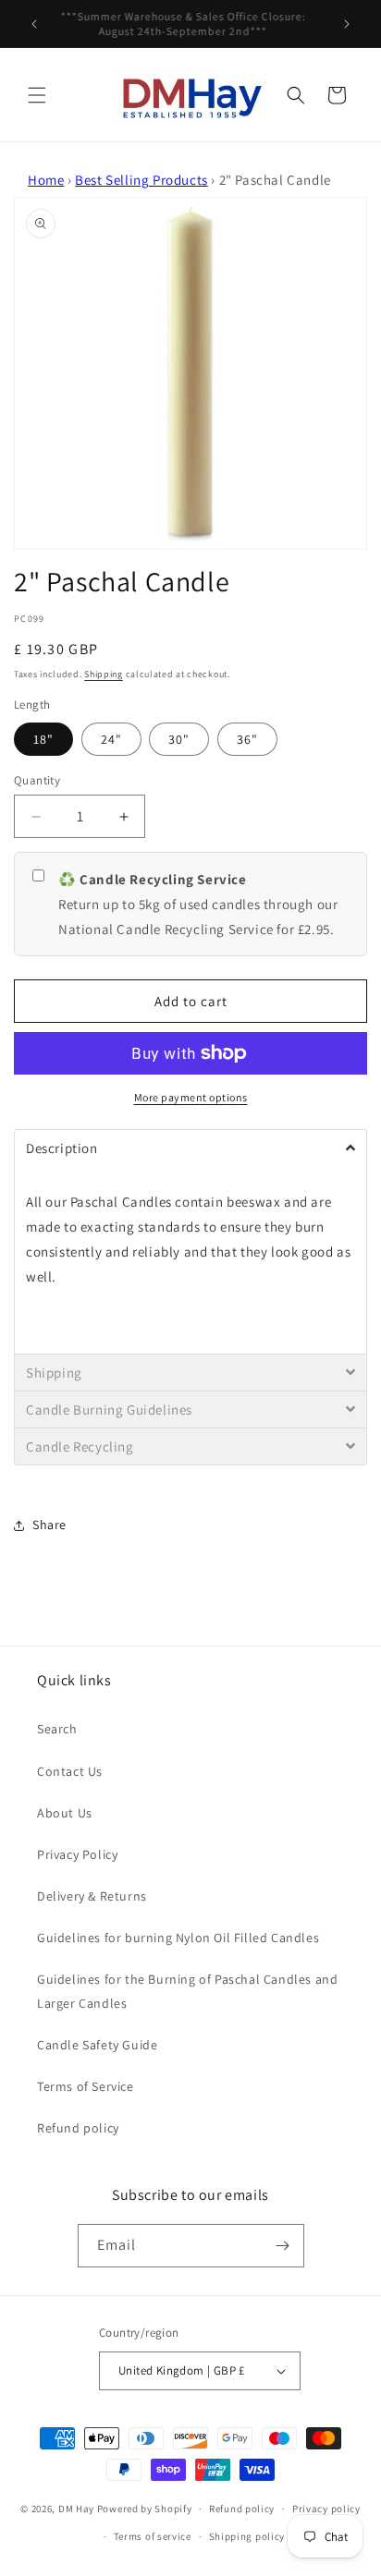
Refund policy (78, 2128)
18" (43, 739)
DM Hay (76, 2509)
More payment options (191, 1097)
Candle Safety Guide (97, 2045)
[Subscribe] (283, 2246)
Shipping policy (247, 2536)
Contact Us (70, 1771)
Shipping (104, 674)
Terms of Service (86, 2086)
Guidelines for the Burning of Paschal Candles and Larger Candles (187, 1991)
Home (46, 180)
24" (111, 739)
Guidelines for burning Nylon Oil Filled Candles (178, 1938)
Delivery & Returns (92, 1896)
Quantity (37, 780)
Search (57, 1729)
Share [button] (49, 1525)
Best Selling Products (141, 180)
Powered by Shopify (145, 2509)
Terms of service (153, 2536)
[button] (37, 95)
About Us (65, 1813)
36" (247, 739)
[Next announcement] (347, 24)
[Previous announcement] (34, 24)
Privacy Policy (77, 1854)
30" (179, 739)
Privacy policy (326, 2509)
